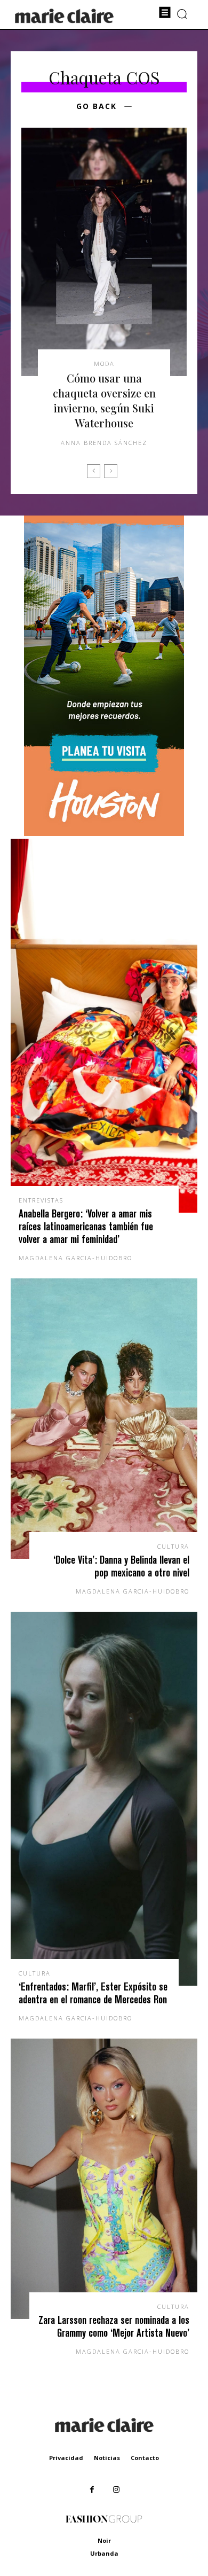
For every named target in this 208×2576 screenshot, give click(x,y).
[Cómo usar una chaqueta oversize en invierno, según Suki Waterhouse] (104, 252)
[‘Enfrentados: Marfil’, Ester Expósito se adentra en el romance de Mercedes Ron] (104, 1799)
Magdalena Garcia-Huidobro (75, 1258)
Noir (104, 2540)
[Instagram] (116, 2490)
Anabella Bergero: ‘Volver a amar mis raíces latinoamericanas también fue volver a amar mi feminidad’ (86, 1226)
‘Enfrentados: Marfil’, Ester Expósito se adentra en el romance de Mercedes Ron (93, 1993)
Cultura (173, 1546)
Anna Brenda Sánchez (104, 443)
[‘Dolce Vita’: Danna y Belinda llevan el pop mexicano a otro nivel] (104, 1419)
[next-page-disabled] (111, 471)
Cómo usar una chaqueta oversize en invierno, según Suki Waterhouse (104, 400)
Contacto (145, 2458)
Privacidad (66, 2458)
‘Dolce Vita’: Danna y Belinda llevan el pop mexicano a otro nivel (121, 1566)
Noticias (107, 2458)
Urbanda (104, 2553)
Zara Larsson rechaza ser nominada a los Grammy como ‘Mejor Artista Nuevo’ (114, 2326)
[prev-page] (94, 471)
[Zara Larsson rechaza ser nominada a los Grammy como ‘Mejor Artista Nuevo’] (104, 2179)
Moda (104, 364)
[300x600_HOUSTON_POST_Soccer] (104, 833)
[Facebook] (92, 2490)
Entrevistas (41, 1200)
